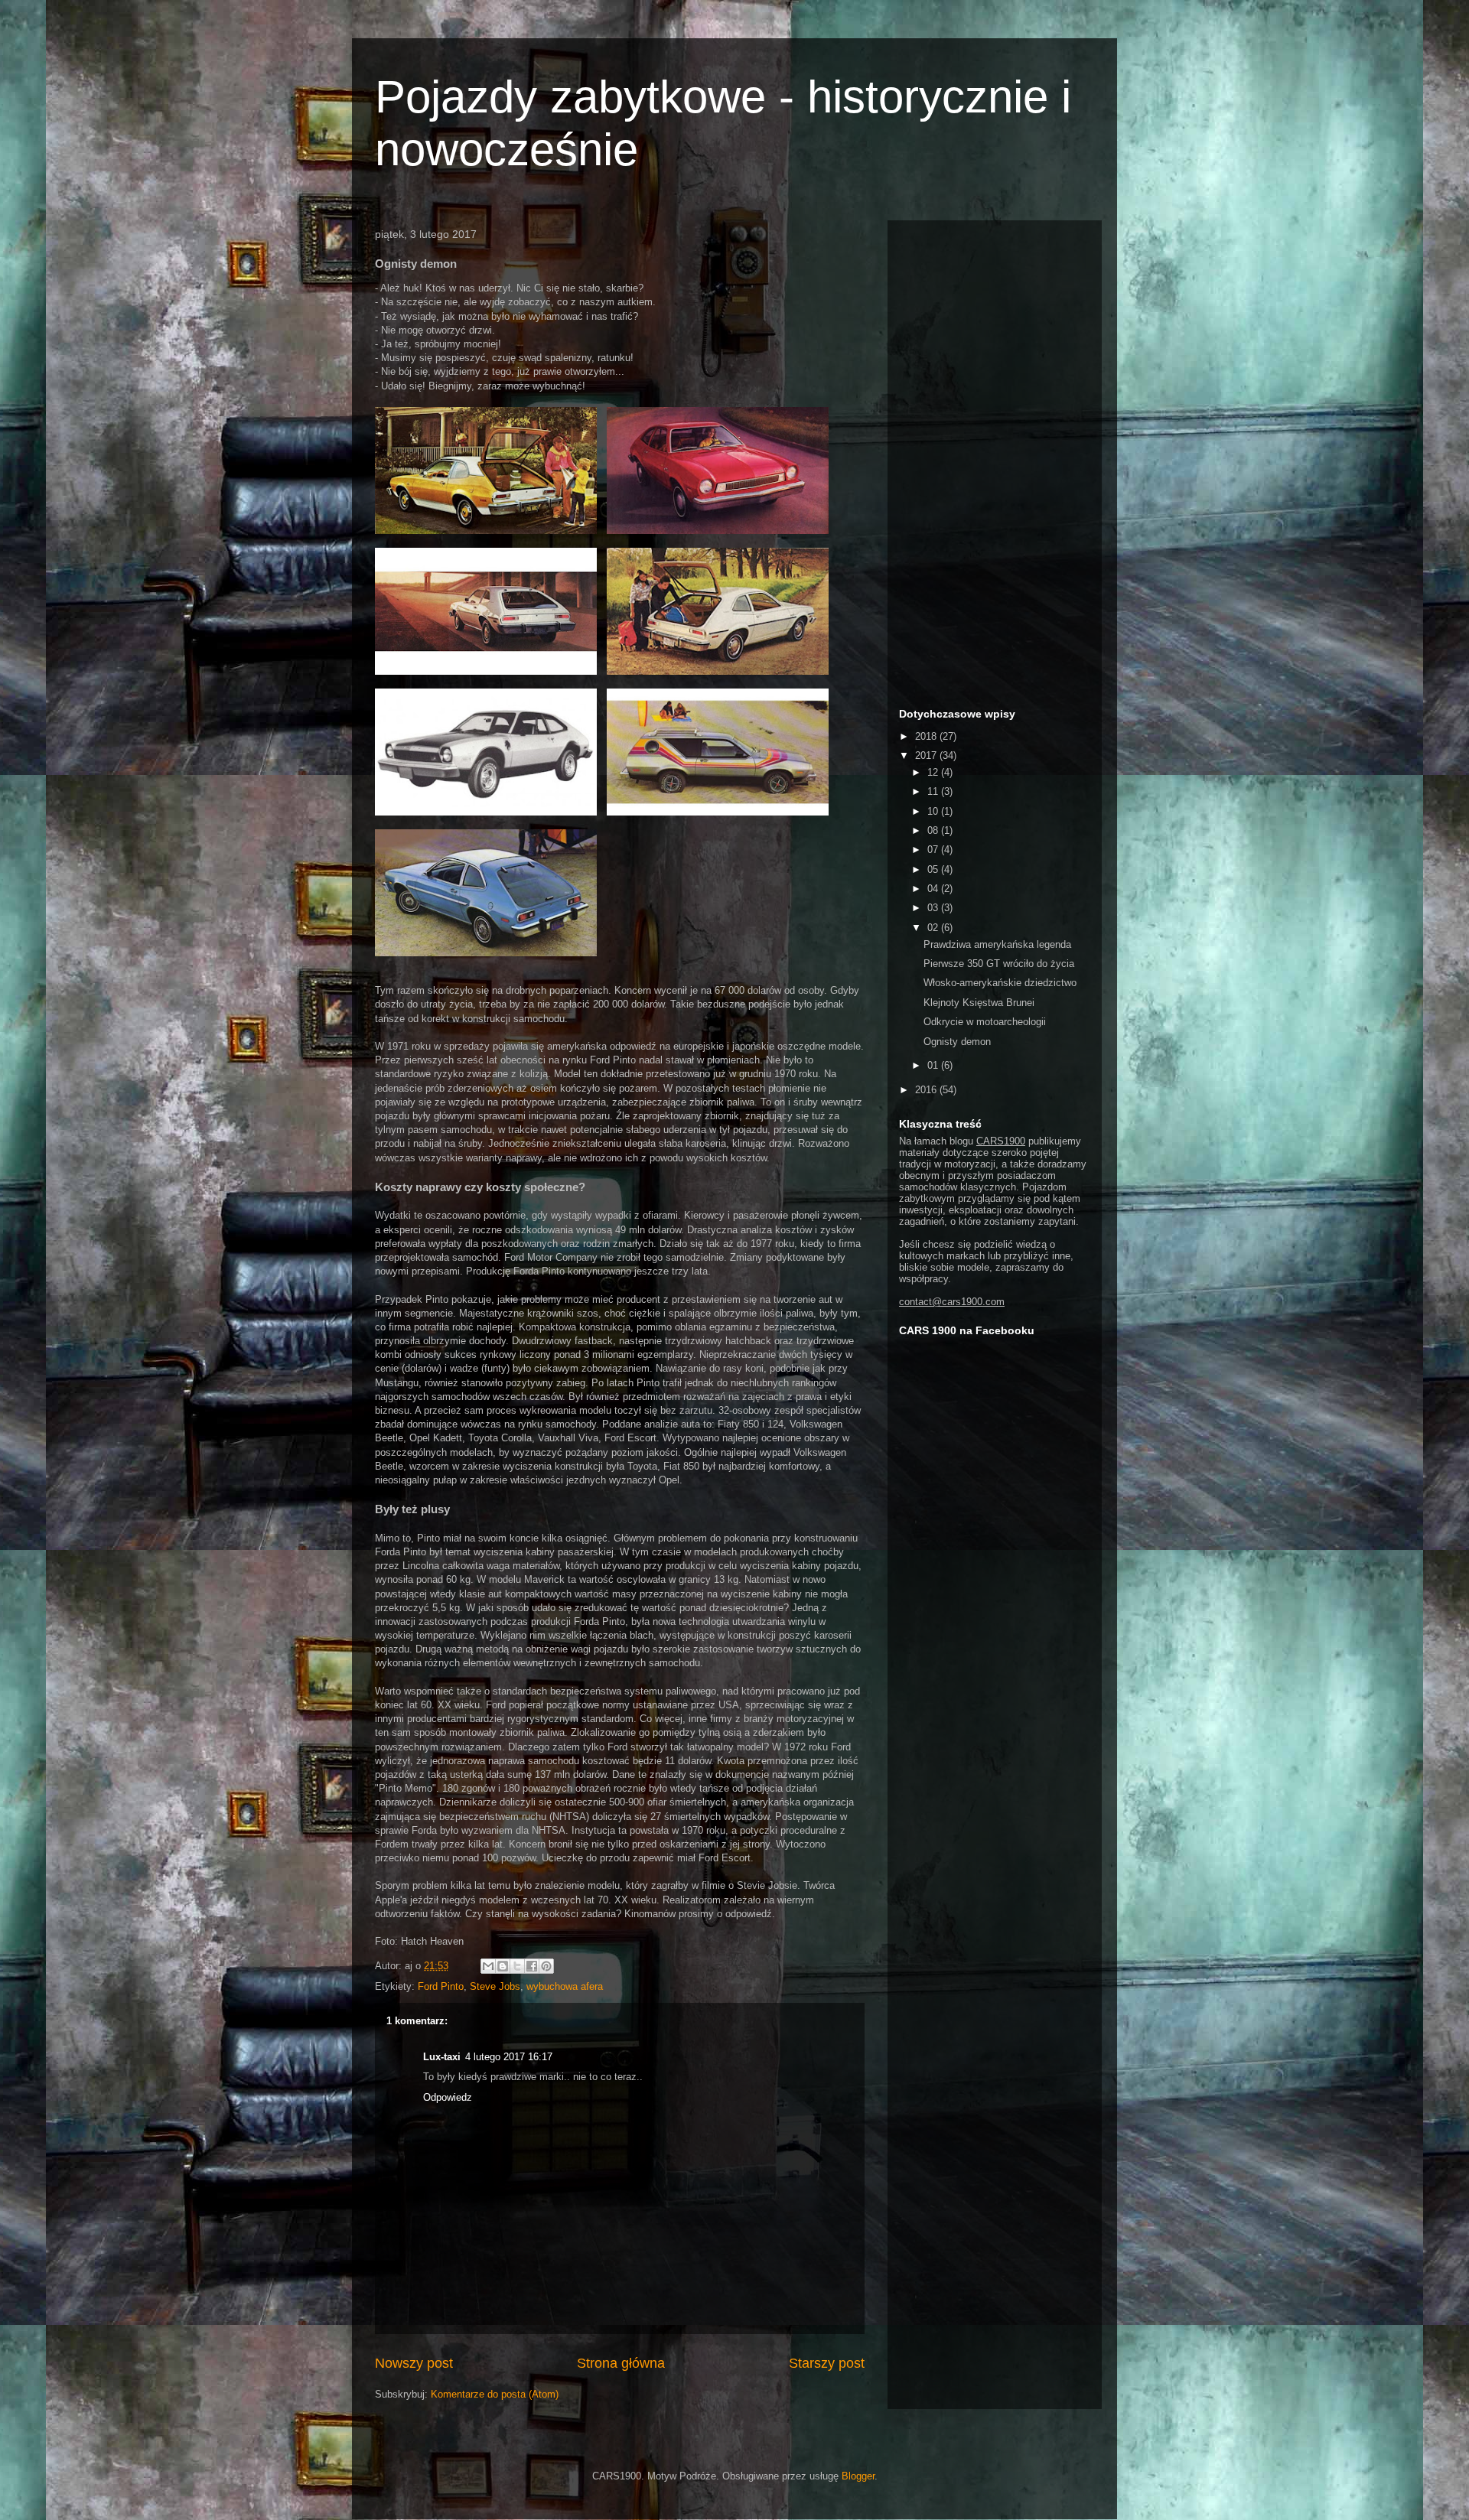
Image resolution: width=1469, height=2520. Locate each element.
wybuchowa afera (565, 1986)
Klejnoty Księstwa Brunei (979, 1003)
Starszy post (827, 2363)
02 (934, 928)
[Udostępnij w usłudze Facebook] (532, 1966)
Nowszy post (414, 2363)
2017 (927, 755)
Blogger (858, 2476)
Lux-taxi (442, 2057)
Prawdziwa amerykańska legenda (997, 944)
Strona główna (621, 2363)
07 (934, 850)
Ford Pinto (441, 1986)
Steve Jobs (495, 1986)
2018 (927, 736)
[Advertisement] (995, 461)
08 (934, 830)
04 (934, 889)
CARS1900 (1001, 1141)
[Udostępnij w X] (517, 1966)
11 (934, 791)
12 (934, 772)
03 (934, 908)
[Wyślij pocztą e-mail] (488, 1966)
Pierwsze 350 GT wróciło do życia (999, 964)
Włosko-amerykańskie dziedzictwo (1000, 983)
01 (934, 1065)
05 (934, 869)
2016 (927, 1090)
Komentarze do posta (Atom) (495, 2394)
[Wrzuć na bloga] (503, 1966)
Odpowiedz (448, 2097)
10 (934, 811)
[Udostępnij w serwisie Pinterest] (546, 1966)
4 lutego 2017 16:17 (509, 2057)
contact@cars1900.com (952, 1302)
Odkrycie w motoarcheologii (985, 1022)
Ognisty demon (957, 1042)
